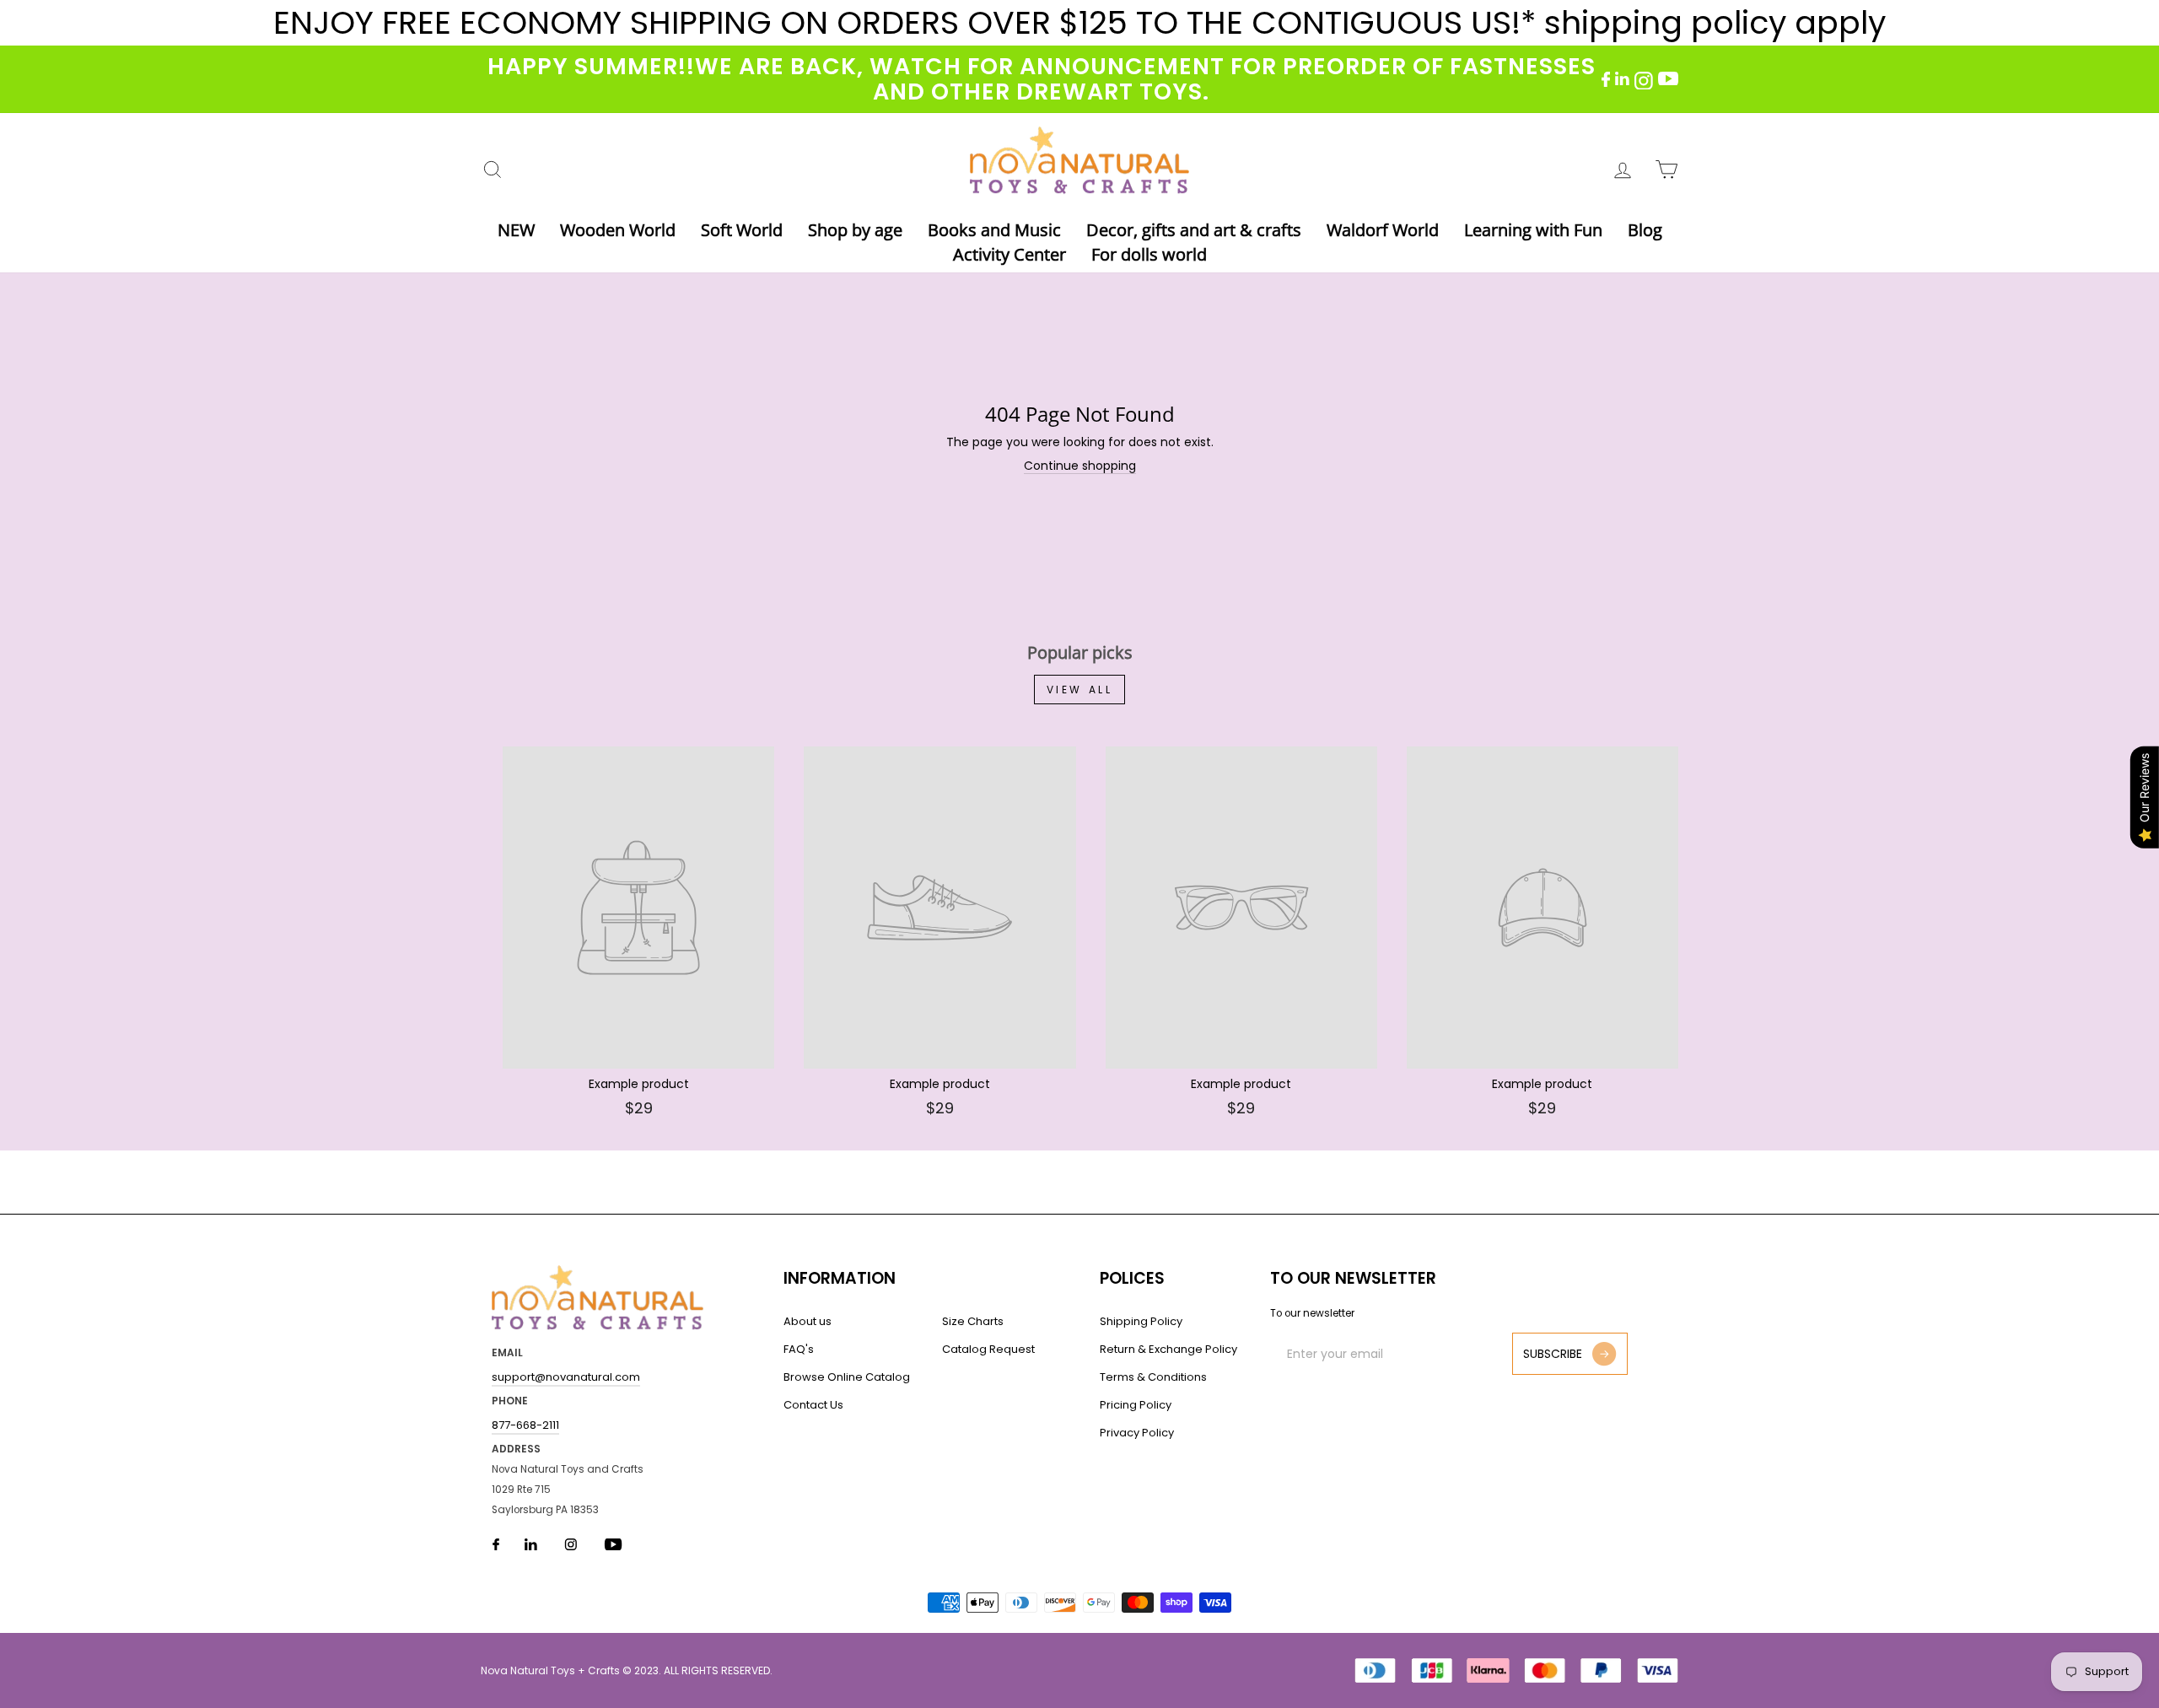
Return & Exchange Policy (1168, 1349)
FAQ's (799, 1349)
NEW (516, 230)
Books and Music (994, 230)
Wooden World (618, 230)
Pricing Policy (1136, 1405)
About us (808, 1321)
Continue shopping (1080, 466)
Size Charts (973, 1321)
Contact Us (813, 1405)
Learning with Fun (1533, 230)
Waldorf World (1383, 230)
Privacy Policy (1137, 1433)
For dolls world (1149, 254)
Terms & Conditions (1153, 1377)
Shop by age (855, 230)
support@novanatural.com (566, 1377)
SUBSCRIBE (1553, 1354)
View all (1080, 690)
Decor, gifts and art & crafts (1194, 230)
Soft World (742, 230)
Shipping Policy (1141, 1321)
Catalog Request (988, 1349)
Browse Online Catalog (847, 1377)
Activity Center (1010, 254)
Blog (1645, 230)
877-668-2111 (525, 1425)
